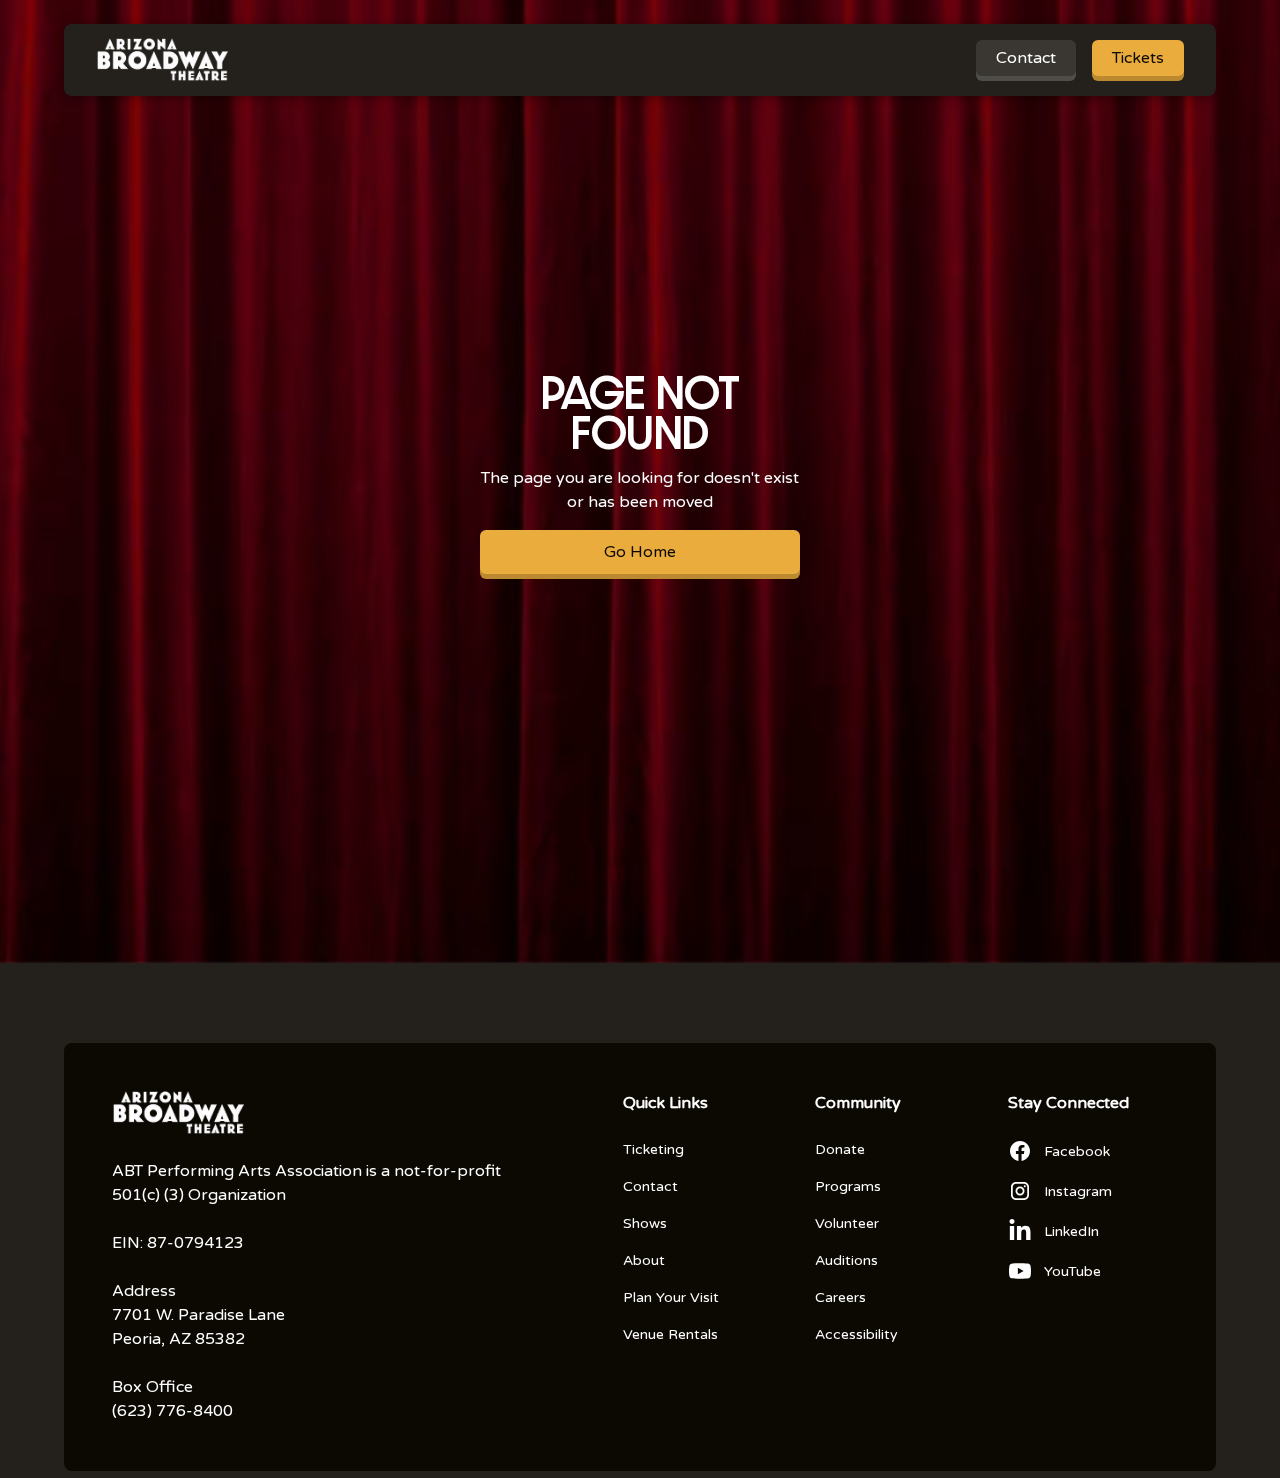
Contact (1026, 58)
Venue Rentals (670, 1334)
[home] (162, 60)
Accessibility (856, 1334)
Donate (840, 1149)
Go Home (640, 552)
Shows (645, 1223)
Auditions (846, 1260)
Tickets (1138, 58)
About (644, 1260)
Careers (840, 1297)
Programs (848, 1186)
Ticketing (653, 1149)
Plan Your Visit (671, 1297)
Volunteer (847, 1223)
